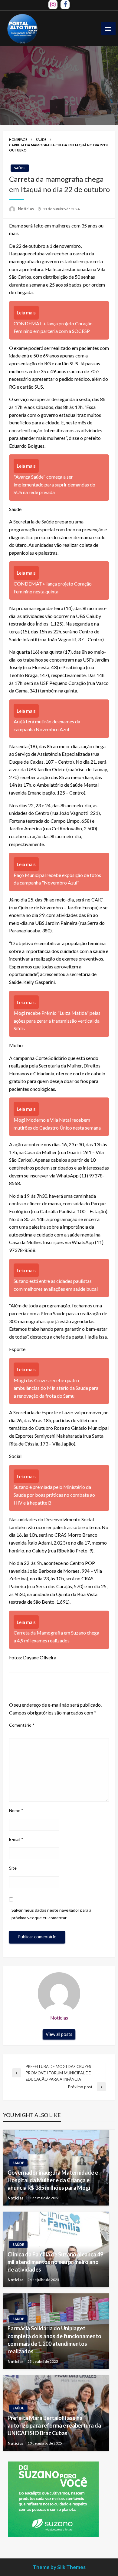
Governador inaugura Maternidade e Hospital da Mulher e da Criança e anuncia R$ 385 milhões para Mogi (53, 2180)
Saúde (41, 139)
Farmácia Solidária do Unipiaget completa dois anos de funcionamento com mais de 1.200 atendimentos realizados (54, 2340)
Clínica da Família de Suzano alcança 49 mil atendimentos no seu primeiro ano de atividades (55, 2262)
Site (13, 1868)
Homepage (18, 139)
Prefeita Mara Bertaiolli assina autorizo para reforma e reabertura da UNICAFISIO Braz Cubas (54, 2425)
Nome (16, 1810)
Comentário (22, 1725)
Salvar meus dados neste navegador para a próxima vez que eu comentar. (51, 1914)
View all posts (59, 2034)
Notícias (26, 209)
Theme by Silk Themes (59, 2567)
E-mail (16, 1839)
